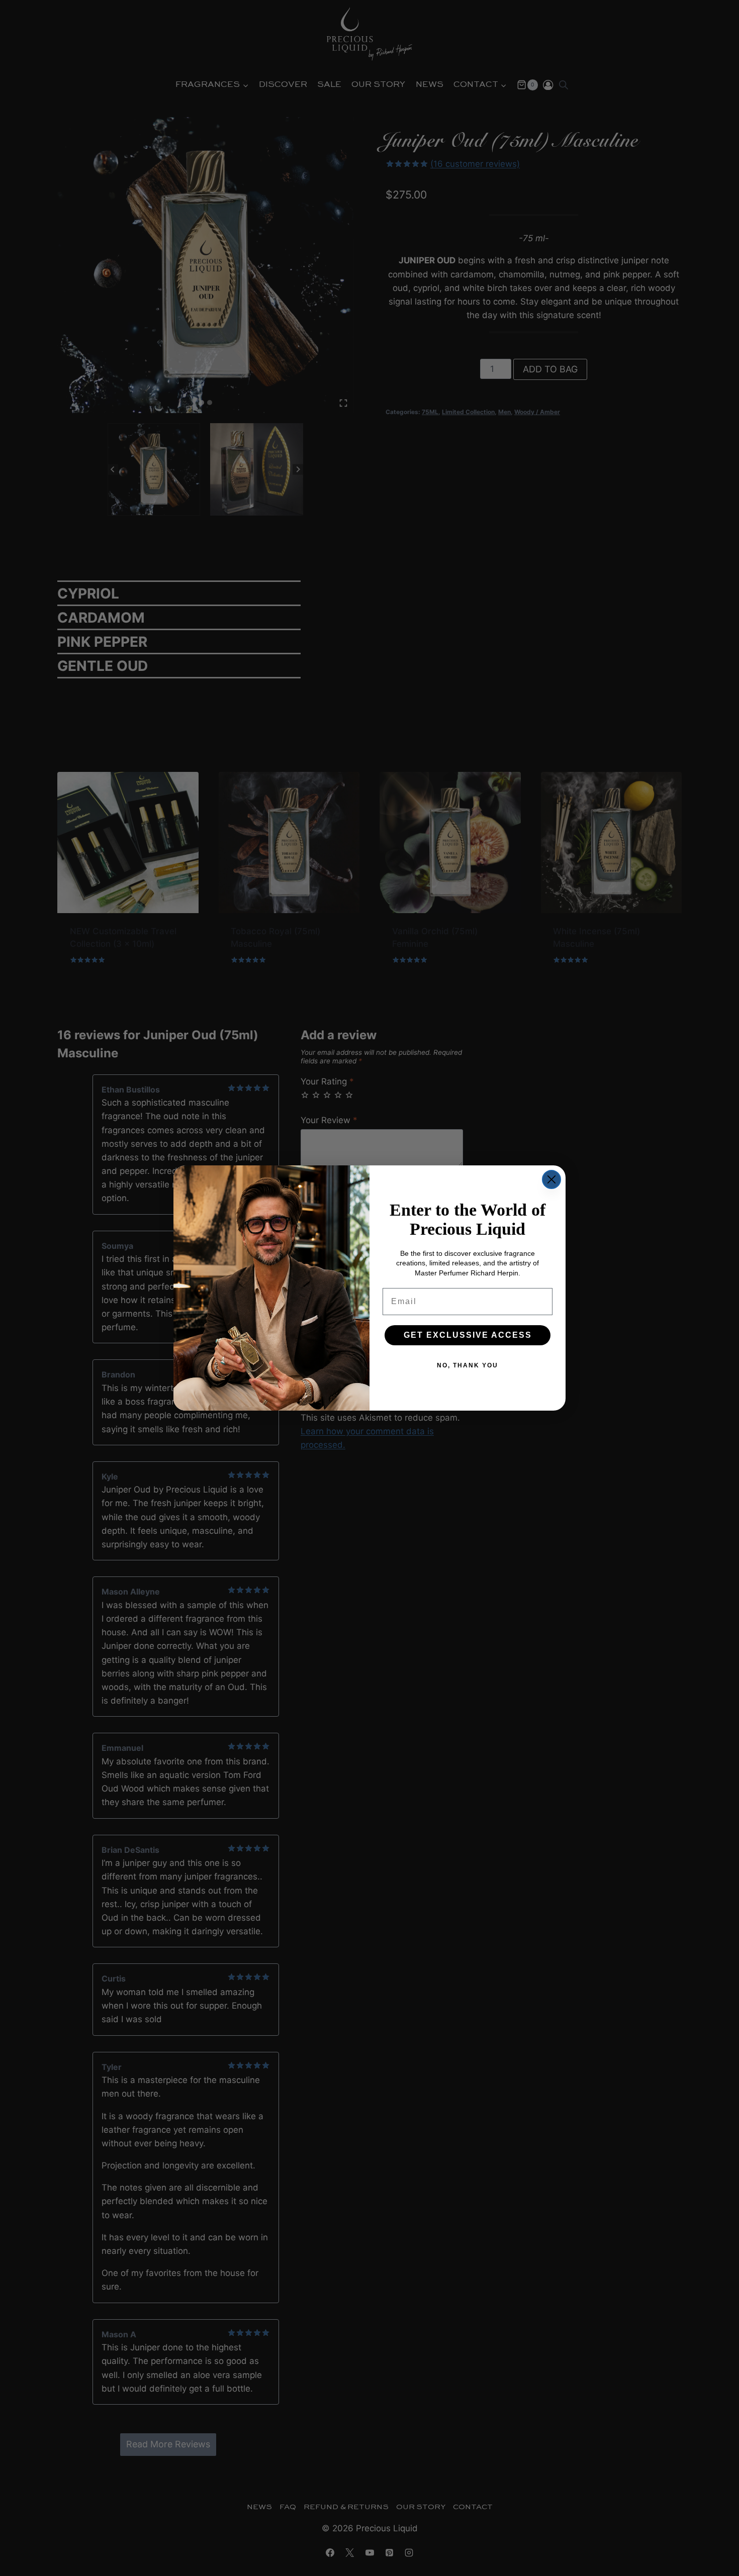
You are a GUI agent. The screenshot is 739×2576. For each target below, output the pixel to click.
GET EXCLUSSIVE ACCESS (468, 1335)
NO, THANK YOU (468, 1365)
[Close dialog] (551, 1179)
